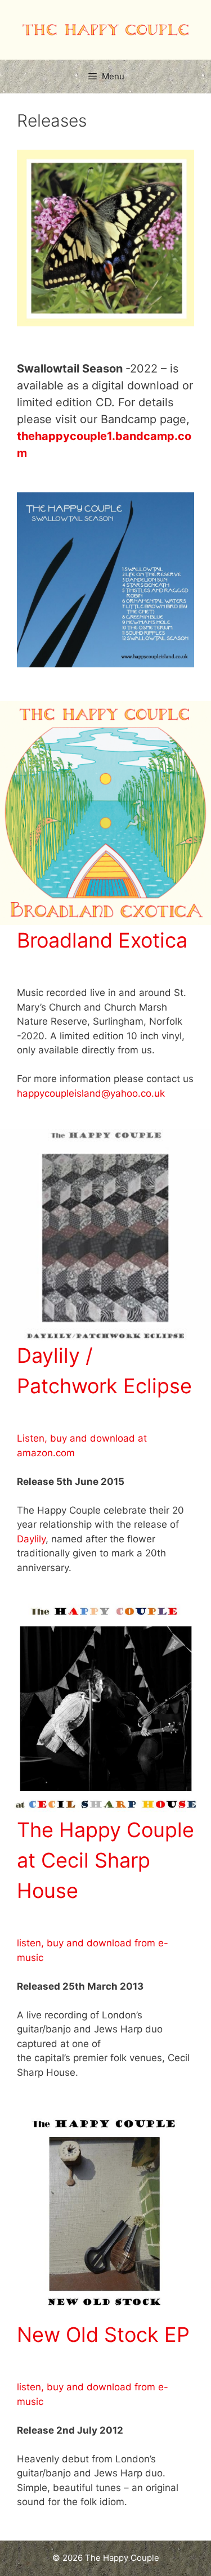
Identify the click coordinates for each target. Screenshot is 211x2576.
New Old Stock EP (103, 2335)
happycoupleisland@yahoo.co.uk (91, 1093)
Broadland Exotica (102, 940)
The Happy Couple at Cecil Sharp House (105, 1860)
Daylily (31, 1539)
